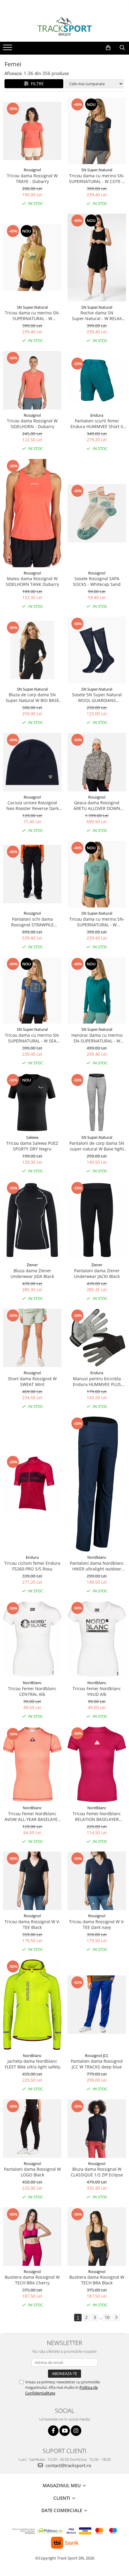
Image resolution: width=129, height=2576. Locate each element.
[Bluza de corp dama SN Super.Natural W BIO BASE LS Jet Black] (32, 650)
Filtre (36, 84)
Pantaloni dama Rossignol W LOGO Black (32, 2172)
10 (107, 2317)
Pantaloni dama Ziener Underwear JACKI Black (97, 1273)
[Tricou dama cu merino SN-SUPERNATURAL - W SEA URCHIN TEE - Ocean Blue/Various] (32, 990)
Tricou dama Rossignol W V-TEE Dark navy (97, 1924)
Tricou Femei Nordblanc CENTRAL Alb (32, 1691)
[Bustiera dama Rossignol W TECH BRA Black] (97, 2237)
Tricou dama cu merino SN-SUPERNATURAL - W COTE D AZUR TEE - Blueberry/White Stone (97, 178)
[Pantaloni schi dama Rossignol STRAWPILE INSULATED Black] (32, 874)
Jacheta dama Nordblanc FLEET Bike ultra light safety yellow (32, 2064)
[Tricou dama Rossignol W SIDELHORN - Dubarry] (32, 380)
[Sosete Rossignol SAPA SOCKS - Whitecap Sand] (97, 513)
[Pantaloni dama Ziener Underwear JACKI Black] (97, 1220)
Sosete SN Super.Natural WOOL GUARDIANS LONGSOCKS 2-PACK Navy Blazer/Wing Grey (97, 697)
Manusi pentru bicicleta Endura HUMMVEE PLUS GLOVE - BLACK (97, 1381)
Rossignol (32, 170)
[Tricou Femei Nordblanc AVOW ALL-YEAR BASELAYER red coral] (32, 1764)
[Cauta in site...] (122, 48)
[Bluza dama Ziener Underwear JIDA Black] (32, 1220)
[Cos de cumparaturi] (108, 48)
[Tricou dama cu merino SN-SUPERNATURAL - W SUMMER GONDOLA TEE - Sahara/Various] (32, 257)
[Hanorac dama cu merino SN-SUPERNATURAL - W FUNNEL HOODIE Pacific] (97, 990)
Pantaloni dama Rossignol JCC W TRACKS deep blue (97, 2064)
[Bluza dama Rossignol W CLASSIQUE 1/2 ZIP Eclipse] (97, 2129)
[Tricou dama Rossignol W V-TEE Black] (32, 1881)
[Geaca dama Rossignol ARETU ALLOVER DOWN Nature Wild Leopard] (97, 762)
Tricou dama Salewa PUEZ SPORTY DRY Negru (32, 1146)
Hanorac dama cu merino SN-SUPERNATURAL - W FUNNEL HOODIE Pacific (97, 1038)
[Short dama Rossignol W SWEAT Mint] (32, 1338)
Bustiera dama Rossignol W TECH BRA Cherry (32, 2280)
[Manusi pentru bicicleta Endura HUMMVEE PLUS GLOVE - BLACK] (97, 1338)
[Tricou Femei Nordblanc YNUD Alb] (97, 1639)
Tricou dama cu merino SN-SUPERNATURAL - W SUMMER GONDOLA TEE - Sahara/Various (32, 316)
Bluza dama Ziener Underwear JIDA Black (32, 1273)
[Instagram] (76, 2431)
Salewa (32, 1137)
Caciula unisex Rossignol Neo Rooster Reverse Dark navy (32, 805)
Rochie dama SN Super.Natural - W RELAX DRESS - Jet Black (97, 316)
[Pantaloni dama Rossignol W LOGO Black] (32, 2129)
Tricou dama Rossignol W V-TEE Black (32, 1924)
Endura (97, 415)
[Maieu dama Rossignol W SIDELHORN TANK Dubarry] (32, 513)
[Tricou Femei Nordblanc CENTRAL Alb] (32, 1639)
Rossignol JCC (97, 2056)
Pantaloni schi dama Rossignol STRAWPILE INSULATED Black (32, 922)
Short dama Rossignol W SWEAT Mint (32, 1381)
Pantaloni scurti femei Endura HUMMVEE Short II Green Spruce (97, 424)
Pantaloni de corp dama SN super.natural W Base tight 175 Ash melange (97, 1146)
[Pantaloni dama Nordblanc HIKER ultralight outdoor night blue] (97, 1484)
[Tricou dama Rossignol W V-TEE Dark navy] (97, 1881)
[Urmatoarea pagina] (116, 2318)
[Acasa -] (64, 27)
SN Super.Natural (97, 170)
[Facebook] (53, 2431)
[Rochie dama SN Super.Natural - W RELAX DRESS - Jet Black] (97, 258)
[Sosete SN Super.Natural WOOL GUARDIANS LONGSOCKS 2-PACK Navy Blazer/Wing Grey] (97, 650)
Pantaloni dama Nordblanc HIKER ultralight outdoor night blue (97, 1566)
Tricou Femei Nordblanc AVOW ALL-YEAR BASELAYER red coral (32, 1816)
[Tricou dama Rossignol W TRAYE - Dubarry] (32, 131)
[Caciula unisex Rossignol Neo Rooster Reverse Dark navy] (32, 762)
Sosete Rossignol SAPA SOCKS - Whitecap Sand (97, 581)
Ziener (32, 1265)
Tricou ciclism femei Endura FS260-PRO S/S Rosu (32, 1566)
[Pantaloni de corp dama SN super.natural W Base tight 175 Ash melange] (97, 1102)
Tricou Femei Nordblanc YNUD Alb (97, 1691)
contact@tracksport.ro (68, 2465)
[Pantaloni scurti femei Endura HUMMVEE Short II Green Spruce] (97, 380)
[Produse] (8, 49)
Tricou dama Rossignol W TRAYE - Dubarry (32, 178)
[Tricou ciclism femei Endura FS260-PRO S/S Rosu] (32, 1484)
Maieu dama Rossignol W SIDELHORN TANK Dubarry (32, 581)
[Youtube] (65, 2431)
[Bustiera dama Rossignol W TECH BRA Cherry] (32, 2237)
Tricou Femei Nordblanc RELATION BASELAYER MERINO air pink (97, 1816)
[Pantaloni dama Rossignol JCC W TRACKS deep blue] (97, 2005)
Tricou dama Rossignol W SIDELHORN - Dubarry (32, 424)
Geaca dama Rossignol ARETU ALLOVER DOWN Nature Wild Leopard (97, 805)
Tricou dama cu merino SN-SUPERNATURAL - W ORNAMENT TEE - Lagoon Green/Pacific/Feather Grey (97, 922)
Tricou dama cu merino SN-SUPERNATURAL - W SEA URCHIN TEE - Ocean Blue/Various (32, 1038)
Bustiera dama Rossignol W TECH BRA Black (97, 2280)
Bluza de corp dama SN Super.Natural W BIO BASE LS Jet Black (32, 697)
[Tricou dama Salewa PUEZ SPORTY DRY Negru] (32, 1102)
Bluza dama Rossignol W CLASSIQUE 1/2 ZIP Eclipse (97, 2172)
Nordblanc (97, 1557)
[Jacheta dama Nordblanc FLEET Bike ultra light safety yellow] (32, 2005)
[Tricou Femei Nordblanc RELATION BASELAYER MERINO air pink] (97, 1764)
